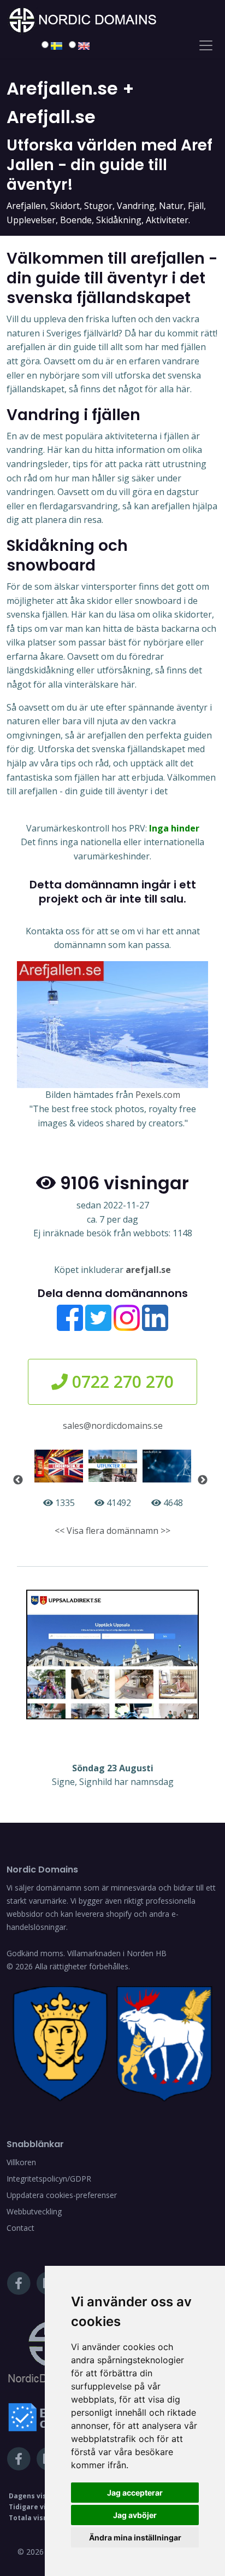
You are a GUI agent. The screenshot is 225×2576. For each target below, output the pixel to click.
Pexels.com (158, 1095)
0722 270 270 (121, 1382)
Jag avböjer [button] (135, 2515)
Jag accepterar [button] (135, 2493)
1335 (64, 1503)
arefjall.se (148, 1270)
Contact (20, 2228)
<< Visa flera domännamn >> (112, 1531)
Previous (18, 1480)
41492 (118, 1503)
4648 (172, 1503)
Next (203, 1480)
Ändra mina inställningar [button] (135, 2537)
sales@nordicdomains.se (113, 1426)
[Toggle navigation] (206, 45)
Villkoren (21, 2162)
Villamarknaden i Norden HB (117, 1953)
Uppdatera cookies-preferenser (62, 2195)
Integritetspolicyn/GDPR (49, 2179)
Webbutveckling (34, 2211)
